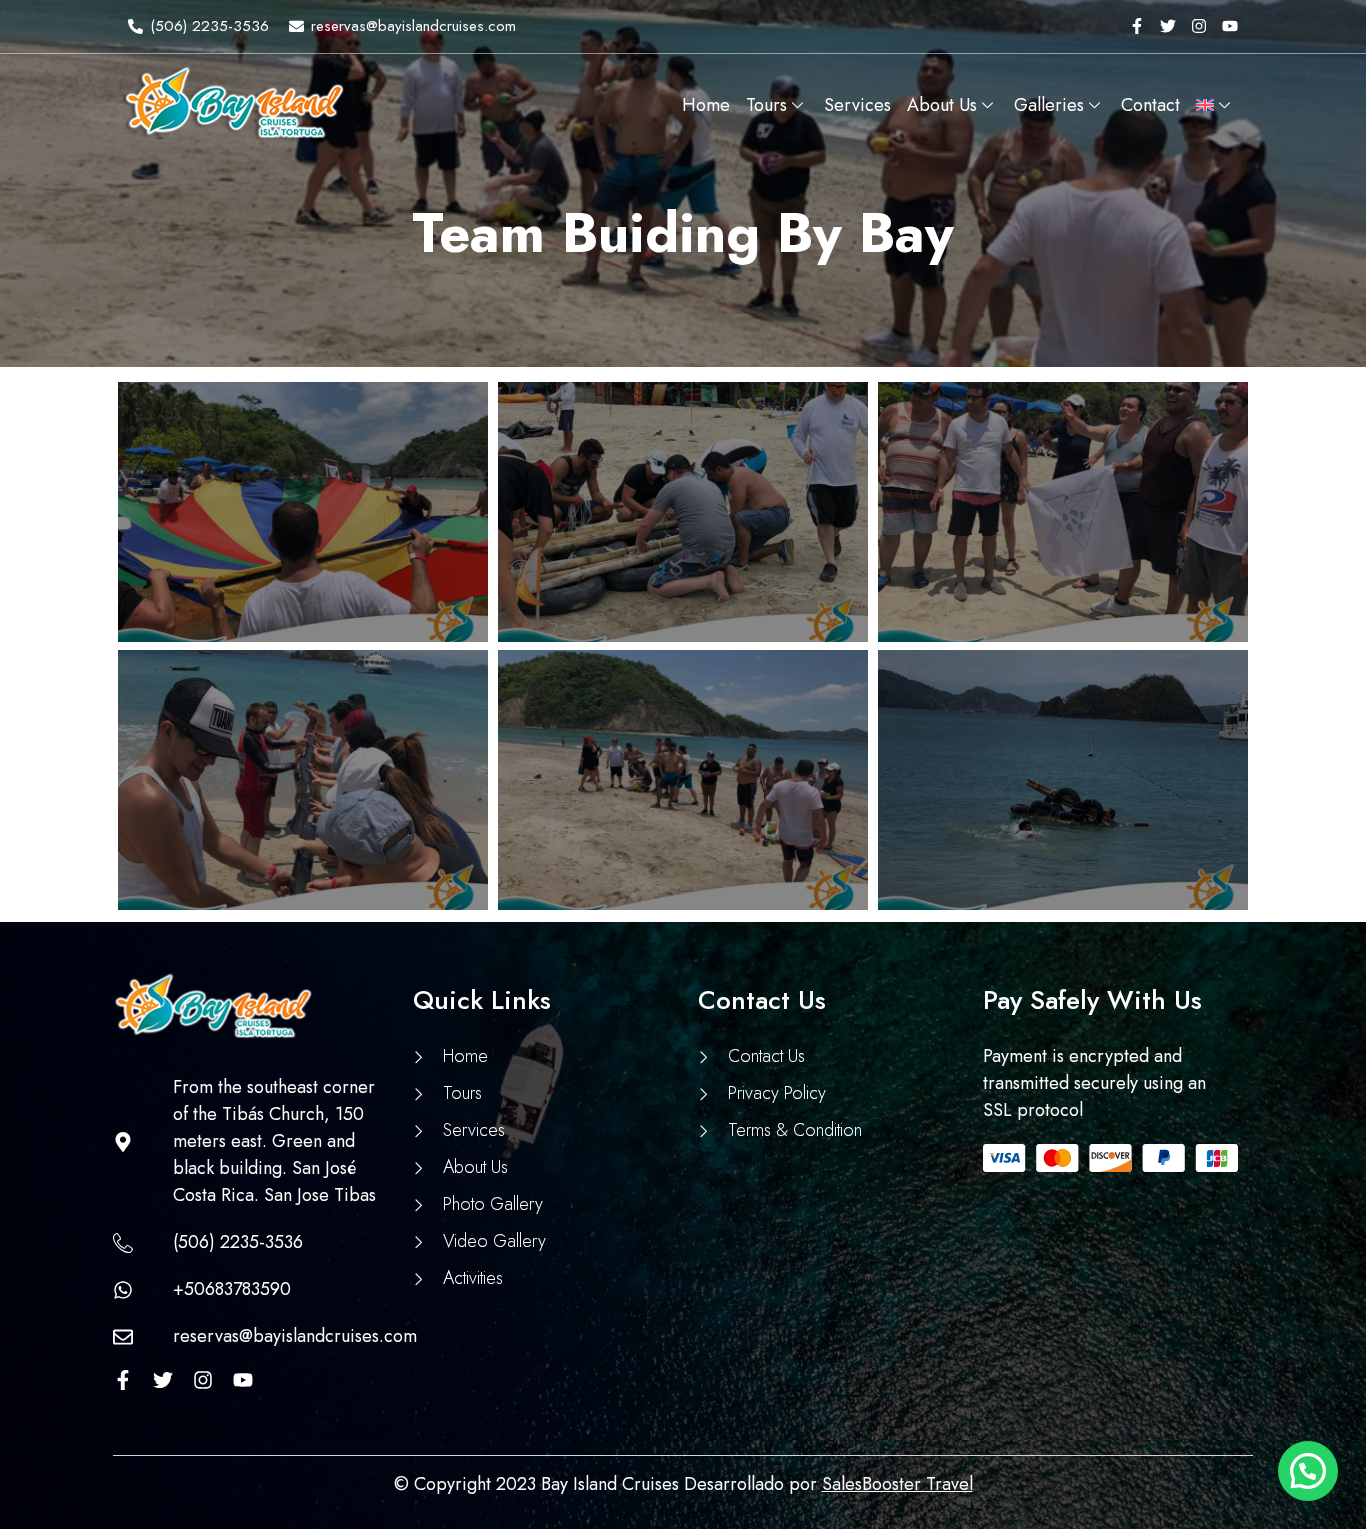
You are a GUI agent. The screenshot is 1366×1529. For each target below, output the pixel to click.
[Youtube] (1230, 26)
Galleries (1049, 105)
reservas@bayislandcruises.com (413, 26)
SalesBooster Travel (897, 1484)
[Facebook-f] (1137, 26)
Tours (766, 105)
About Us (942, 105)
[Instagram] (1199, 26)
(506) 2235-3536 (209, 26)
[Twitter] (1168, 26)
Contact (1150, 105)
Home (706, 105)
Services (857, 105)
